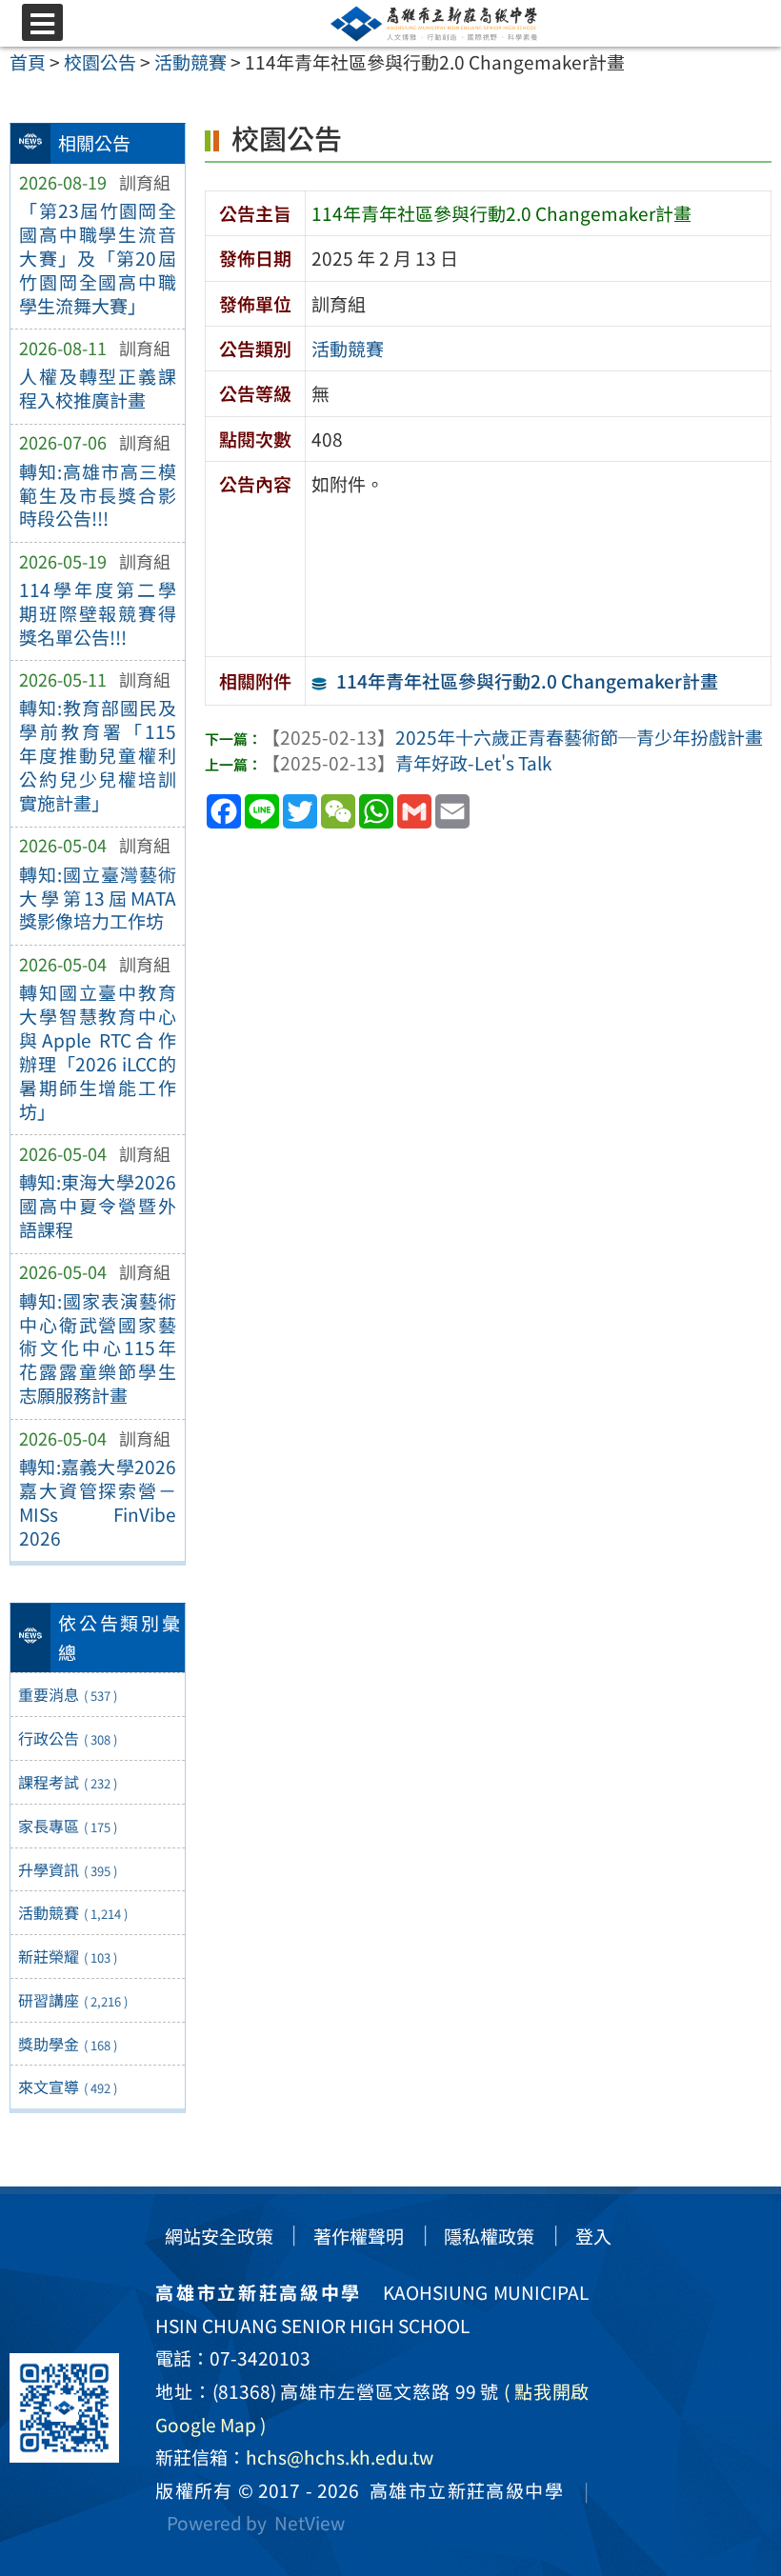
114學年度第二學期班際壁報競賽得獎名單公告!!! (98, 613)
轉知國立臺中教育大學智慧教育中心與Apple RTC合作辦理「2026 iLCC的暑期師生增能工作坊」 (98, 1052)
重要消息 (68, 1694)
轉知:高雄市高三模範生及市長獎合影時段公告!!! (98, 495)
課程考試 (68, 1782)
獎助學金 (68, 2044)
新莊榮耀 (68, 1956)
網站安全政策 (219, 2236)
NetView (310, 2523)
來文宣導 (68, 2087)
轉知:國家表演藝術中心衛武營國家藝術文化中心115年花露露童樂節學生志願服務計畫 (98, 1348)
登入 (593, 2236)
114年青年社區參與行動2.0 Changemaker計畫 (527, 681)
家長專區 (68, 1826)
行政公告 (68, 1738)
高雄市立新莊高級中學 (461, 2490)
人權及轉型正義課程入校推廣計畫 (98, 388)
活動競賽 (73, 1912)
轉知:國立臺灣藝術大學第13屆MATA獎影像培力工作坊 (98, 898)
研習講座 (73, 2000)
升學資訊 (68, 1869)
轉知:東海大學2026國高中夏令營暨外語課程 (98, 1206)
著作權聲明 (359, 2236)
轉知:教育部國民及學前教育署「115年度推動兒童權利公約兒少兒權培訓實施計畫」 (98, 755)
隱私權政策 (489, 2236)
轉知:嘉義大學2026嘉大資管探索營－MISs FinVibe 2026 (98, 1502)
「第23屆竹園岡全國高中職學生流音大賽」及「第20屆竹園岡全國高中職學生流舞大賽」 (98, 258)
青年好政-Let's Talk (407, 763)
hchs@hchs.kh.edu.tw (340, 2457)
